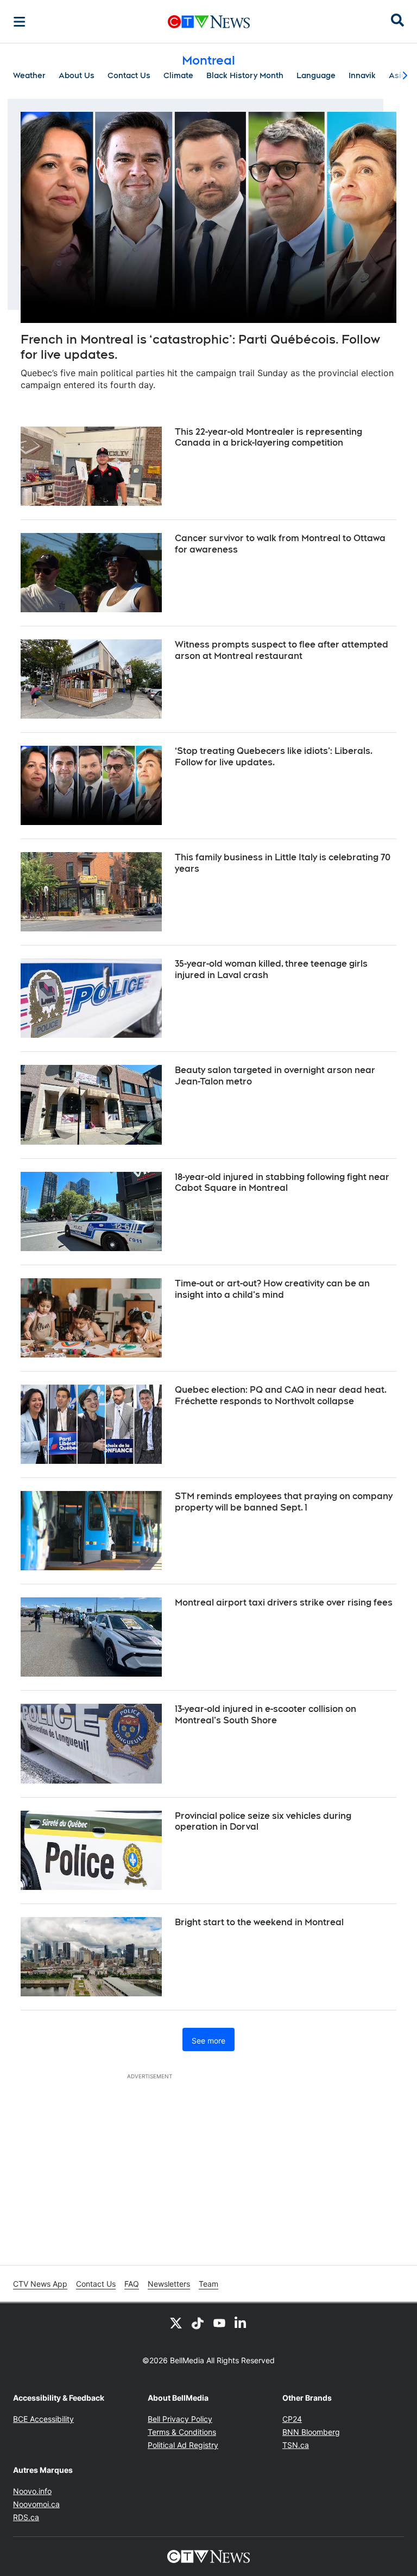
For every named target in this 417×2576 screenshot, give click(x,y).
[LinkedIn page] (241, 2323)
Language (316, 75)
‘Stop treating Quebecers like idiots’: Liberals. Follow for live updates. (274, 757)
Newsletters (169, 2284)
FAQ (132, 2284)
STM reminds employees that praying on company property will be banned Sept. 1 (284, 1502)
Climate (178, 75)
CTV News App (40, 2284)
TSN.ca (296, 2445)
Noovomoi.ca (36, 2504)
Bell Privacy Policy (180, 2419)
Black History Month (245, 75)
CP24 (292, 2419)
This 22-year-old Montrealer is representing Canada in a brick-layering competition (268, 437)
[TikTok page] (198, 2323)
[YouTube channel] (219, 2323)
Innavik (362, 75)
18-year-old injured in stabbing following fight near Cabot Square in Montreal (282, 1183)
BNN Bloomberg (311, 2432)
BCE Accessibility (43, 2419)
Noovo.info (32, 2491)
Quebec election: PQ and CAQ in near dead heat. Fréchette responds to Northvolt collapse (281, 1395)
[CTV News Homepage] (209, 22)
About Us (77, 75)
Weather (29, 75)
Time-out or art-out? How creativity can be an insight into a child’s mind (272, 1289)
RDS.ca (26, 2517)
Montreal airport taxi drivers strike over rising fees (284, 1603)
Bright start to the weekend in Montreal (259, 1922)
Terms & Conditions (182, 2432)
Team (208, 2284)
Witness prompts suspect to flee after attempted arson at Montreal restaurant (282, 650)
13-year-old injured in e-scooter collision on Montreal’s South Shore (266, 1715)
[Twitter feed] (176, 2323)
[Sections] (20, 22)
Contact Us (129, 75)
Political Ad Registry (183, 2445)
